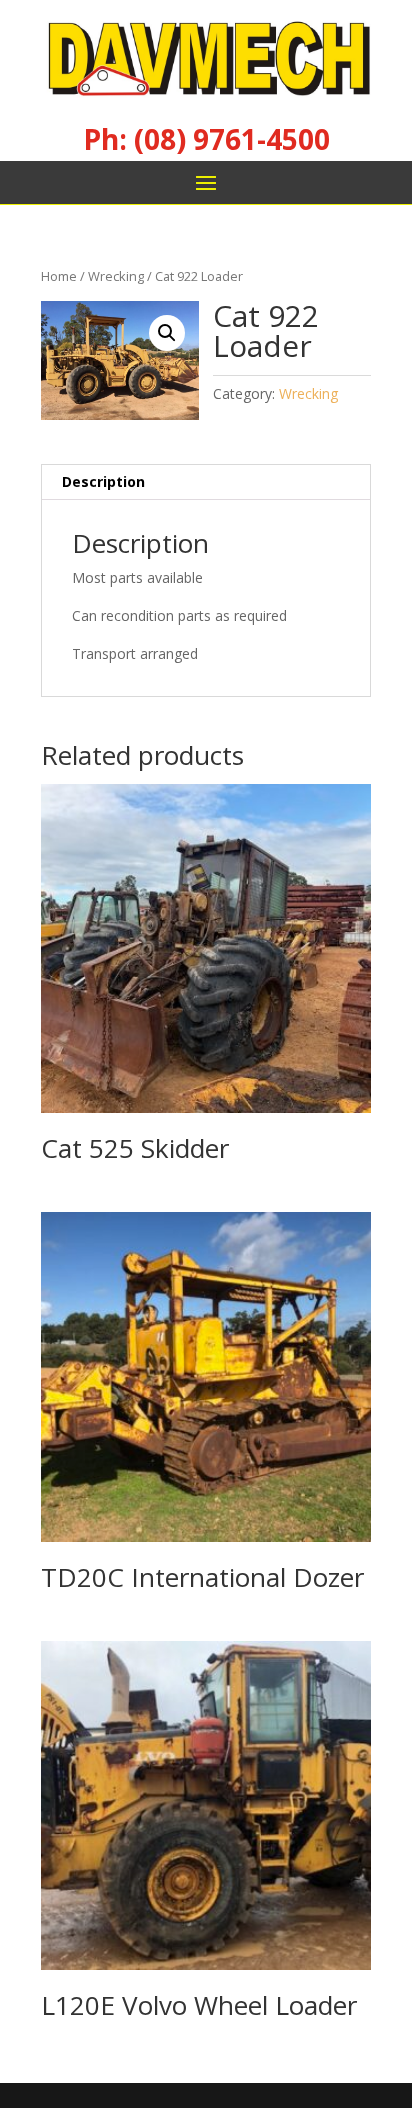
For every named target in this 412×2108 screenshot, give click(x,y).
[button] (167, 333)
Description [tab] (103, 481)
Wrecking (116, 276)
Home (59, 276)
